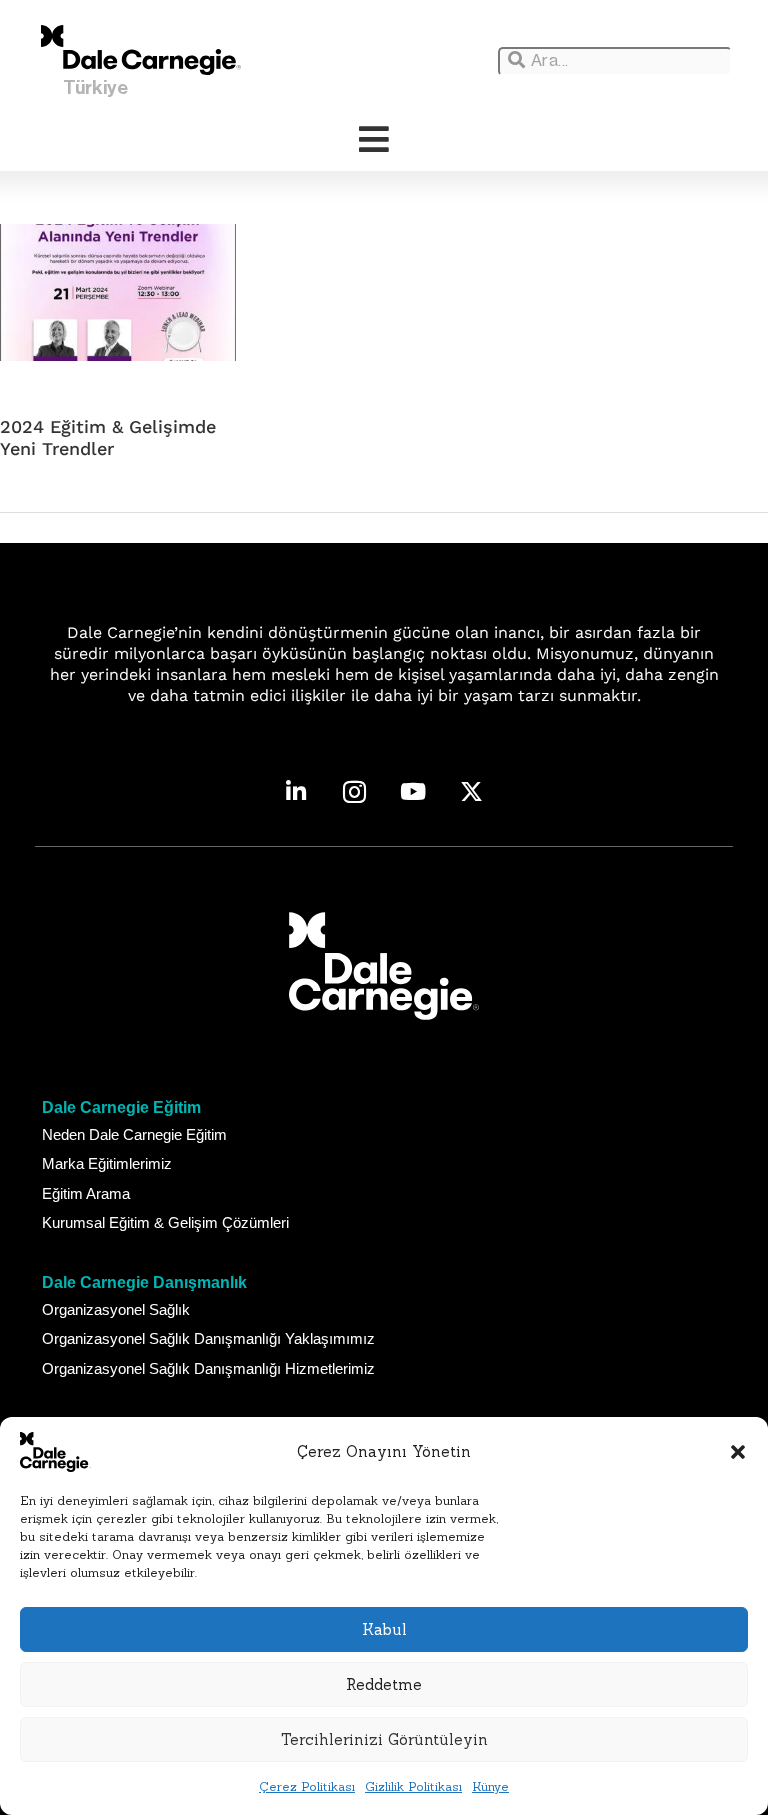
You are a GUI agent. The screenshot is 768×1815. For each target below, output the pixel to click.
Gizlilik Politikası (413, 1786)
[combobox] (615, 61)
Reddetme (384, 1684)
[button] (738, 1452)
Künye (490, 1786)
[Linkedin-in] (296, 792)
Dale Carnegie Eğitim (121, 1107)
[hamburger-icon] (373, 140)
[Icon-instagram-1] (354, 792)
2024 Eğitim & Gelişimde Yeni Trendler (108, 437)
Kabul (384, 1629)
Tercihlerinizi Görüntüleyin (384, 1739)
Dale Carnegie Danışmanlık (144, 1282)
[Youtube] (413, 792)
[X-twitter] (472, 792)
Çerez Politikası (307, 1786)
